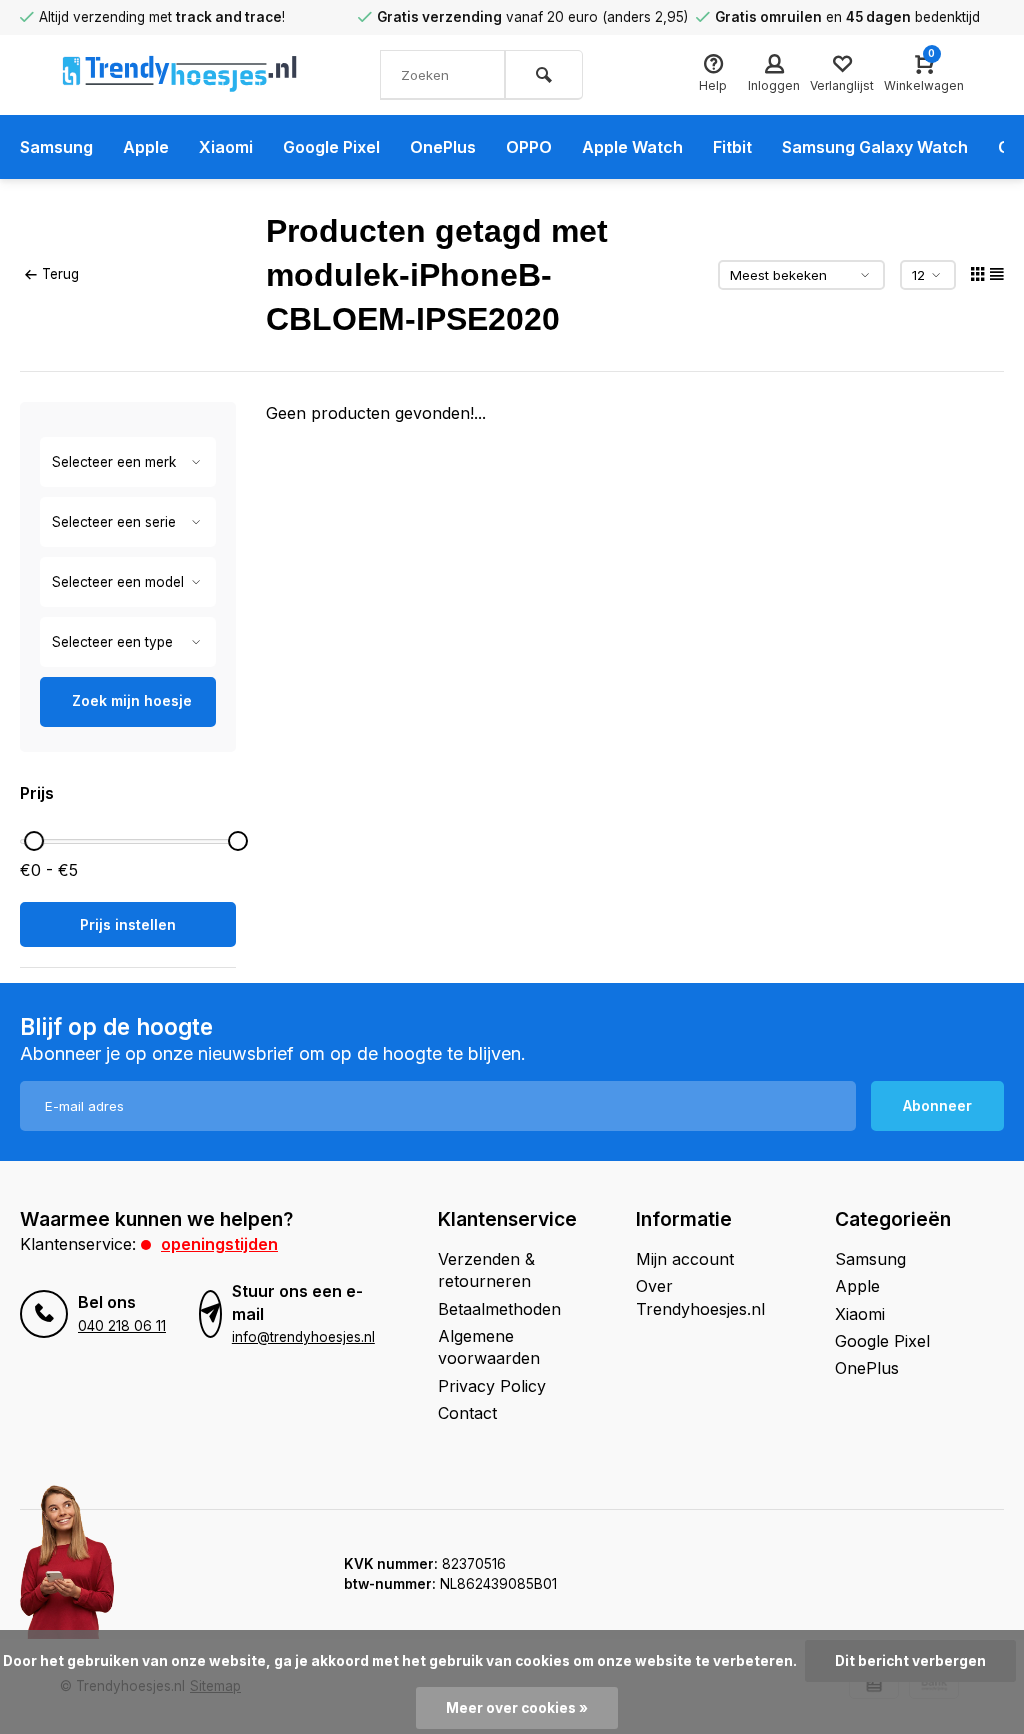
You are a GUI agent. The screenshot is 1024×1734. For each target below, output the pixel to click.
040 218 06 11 (122, 1326)
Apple (146, 147)
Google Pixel (331, 147)
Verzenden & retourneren (486, 1270)
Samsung (56, 147)
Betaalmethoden (499, 1309)
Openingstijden (219, 1244)
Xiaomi (226, 147)
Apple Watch (632, 147)
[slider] (34, 841)
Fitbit (732, 147)
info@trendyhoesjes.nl (303, 1337)
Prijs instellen (128, 924)
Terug (60, 274)
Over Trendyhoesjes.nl (700, 1297)
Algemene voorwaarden (489, 1347)
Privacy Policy (492, 1386)
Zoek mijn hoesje (132, 700)
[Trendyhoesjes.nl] (180, 75)
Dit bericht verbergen (910, 1661)
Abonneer (937, 1105)
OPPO (529, 147)
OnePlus (443, 147)
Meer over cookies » (517, 1708)
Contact (467, 1413)
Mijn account (685, 1259)
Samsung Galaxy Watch (875, 147)
